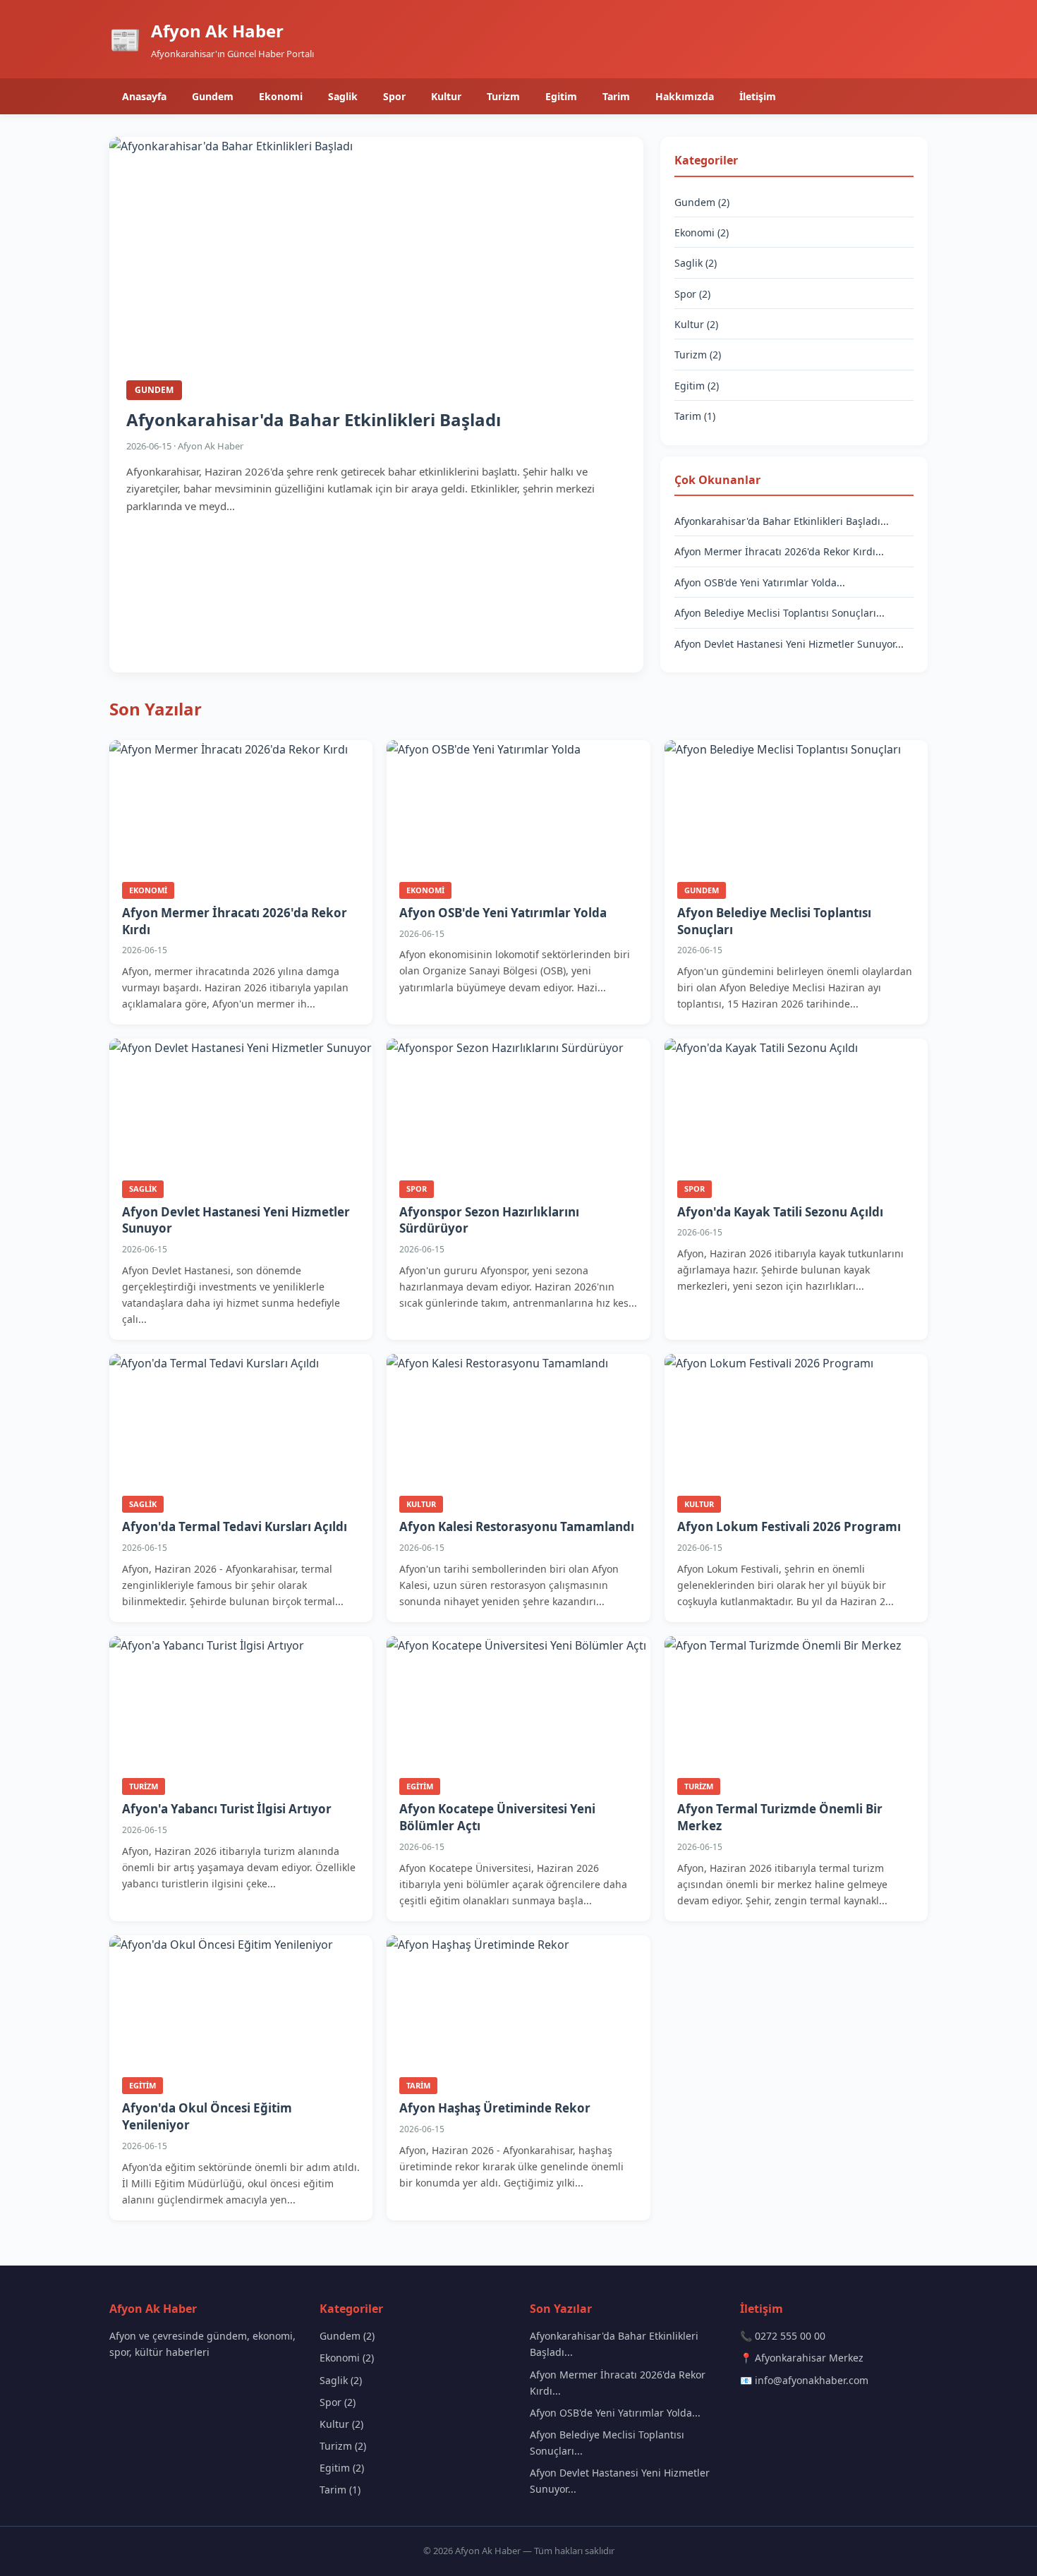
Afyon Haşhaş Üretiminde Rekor (495, 2108)
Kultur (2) (696, 324)
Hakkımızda (685, 96)
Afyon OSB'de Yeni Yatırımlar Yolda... (760, 582)
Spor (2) (692, 294)
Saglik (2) (696, 263)
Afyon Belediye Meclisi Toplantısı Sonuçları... (780, 613)
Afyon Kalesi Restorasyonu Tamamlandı (517, 1526)
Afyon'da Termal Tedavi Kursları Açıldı (235, 1526)
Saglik (343, 96)
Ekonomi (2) (702, 232)
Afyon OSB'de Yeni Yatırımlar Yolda (503, 913)
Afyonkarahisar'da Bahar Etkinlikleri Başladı (314, 419)
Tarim (616, 96)
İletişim (758, 96)
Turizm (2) (698, 355)
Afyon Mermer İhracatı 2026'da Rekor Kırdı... (779, 551)
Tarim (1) (695, 416)
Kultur (446, 96)
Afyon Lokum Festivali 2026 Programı (789, 1526)
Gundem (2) (702, 202)
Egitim (561, 96)
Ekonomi (281, 96)
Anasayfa (144, 96)
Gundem (213, 96)
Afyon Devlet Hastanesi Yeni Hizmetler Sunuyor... (789, 644)
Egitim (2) (697, 386)
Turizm (503, 96)
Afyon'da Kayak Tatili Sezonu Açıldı (780, 1212)
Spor (394, 96)
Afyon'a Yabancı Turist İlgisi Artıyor (227, 1809)
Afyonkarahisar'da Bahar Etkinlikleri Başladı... (782, 521)
